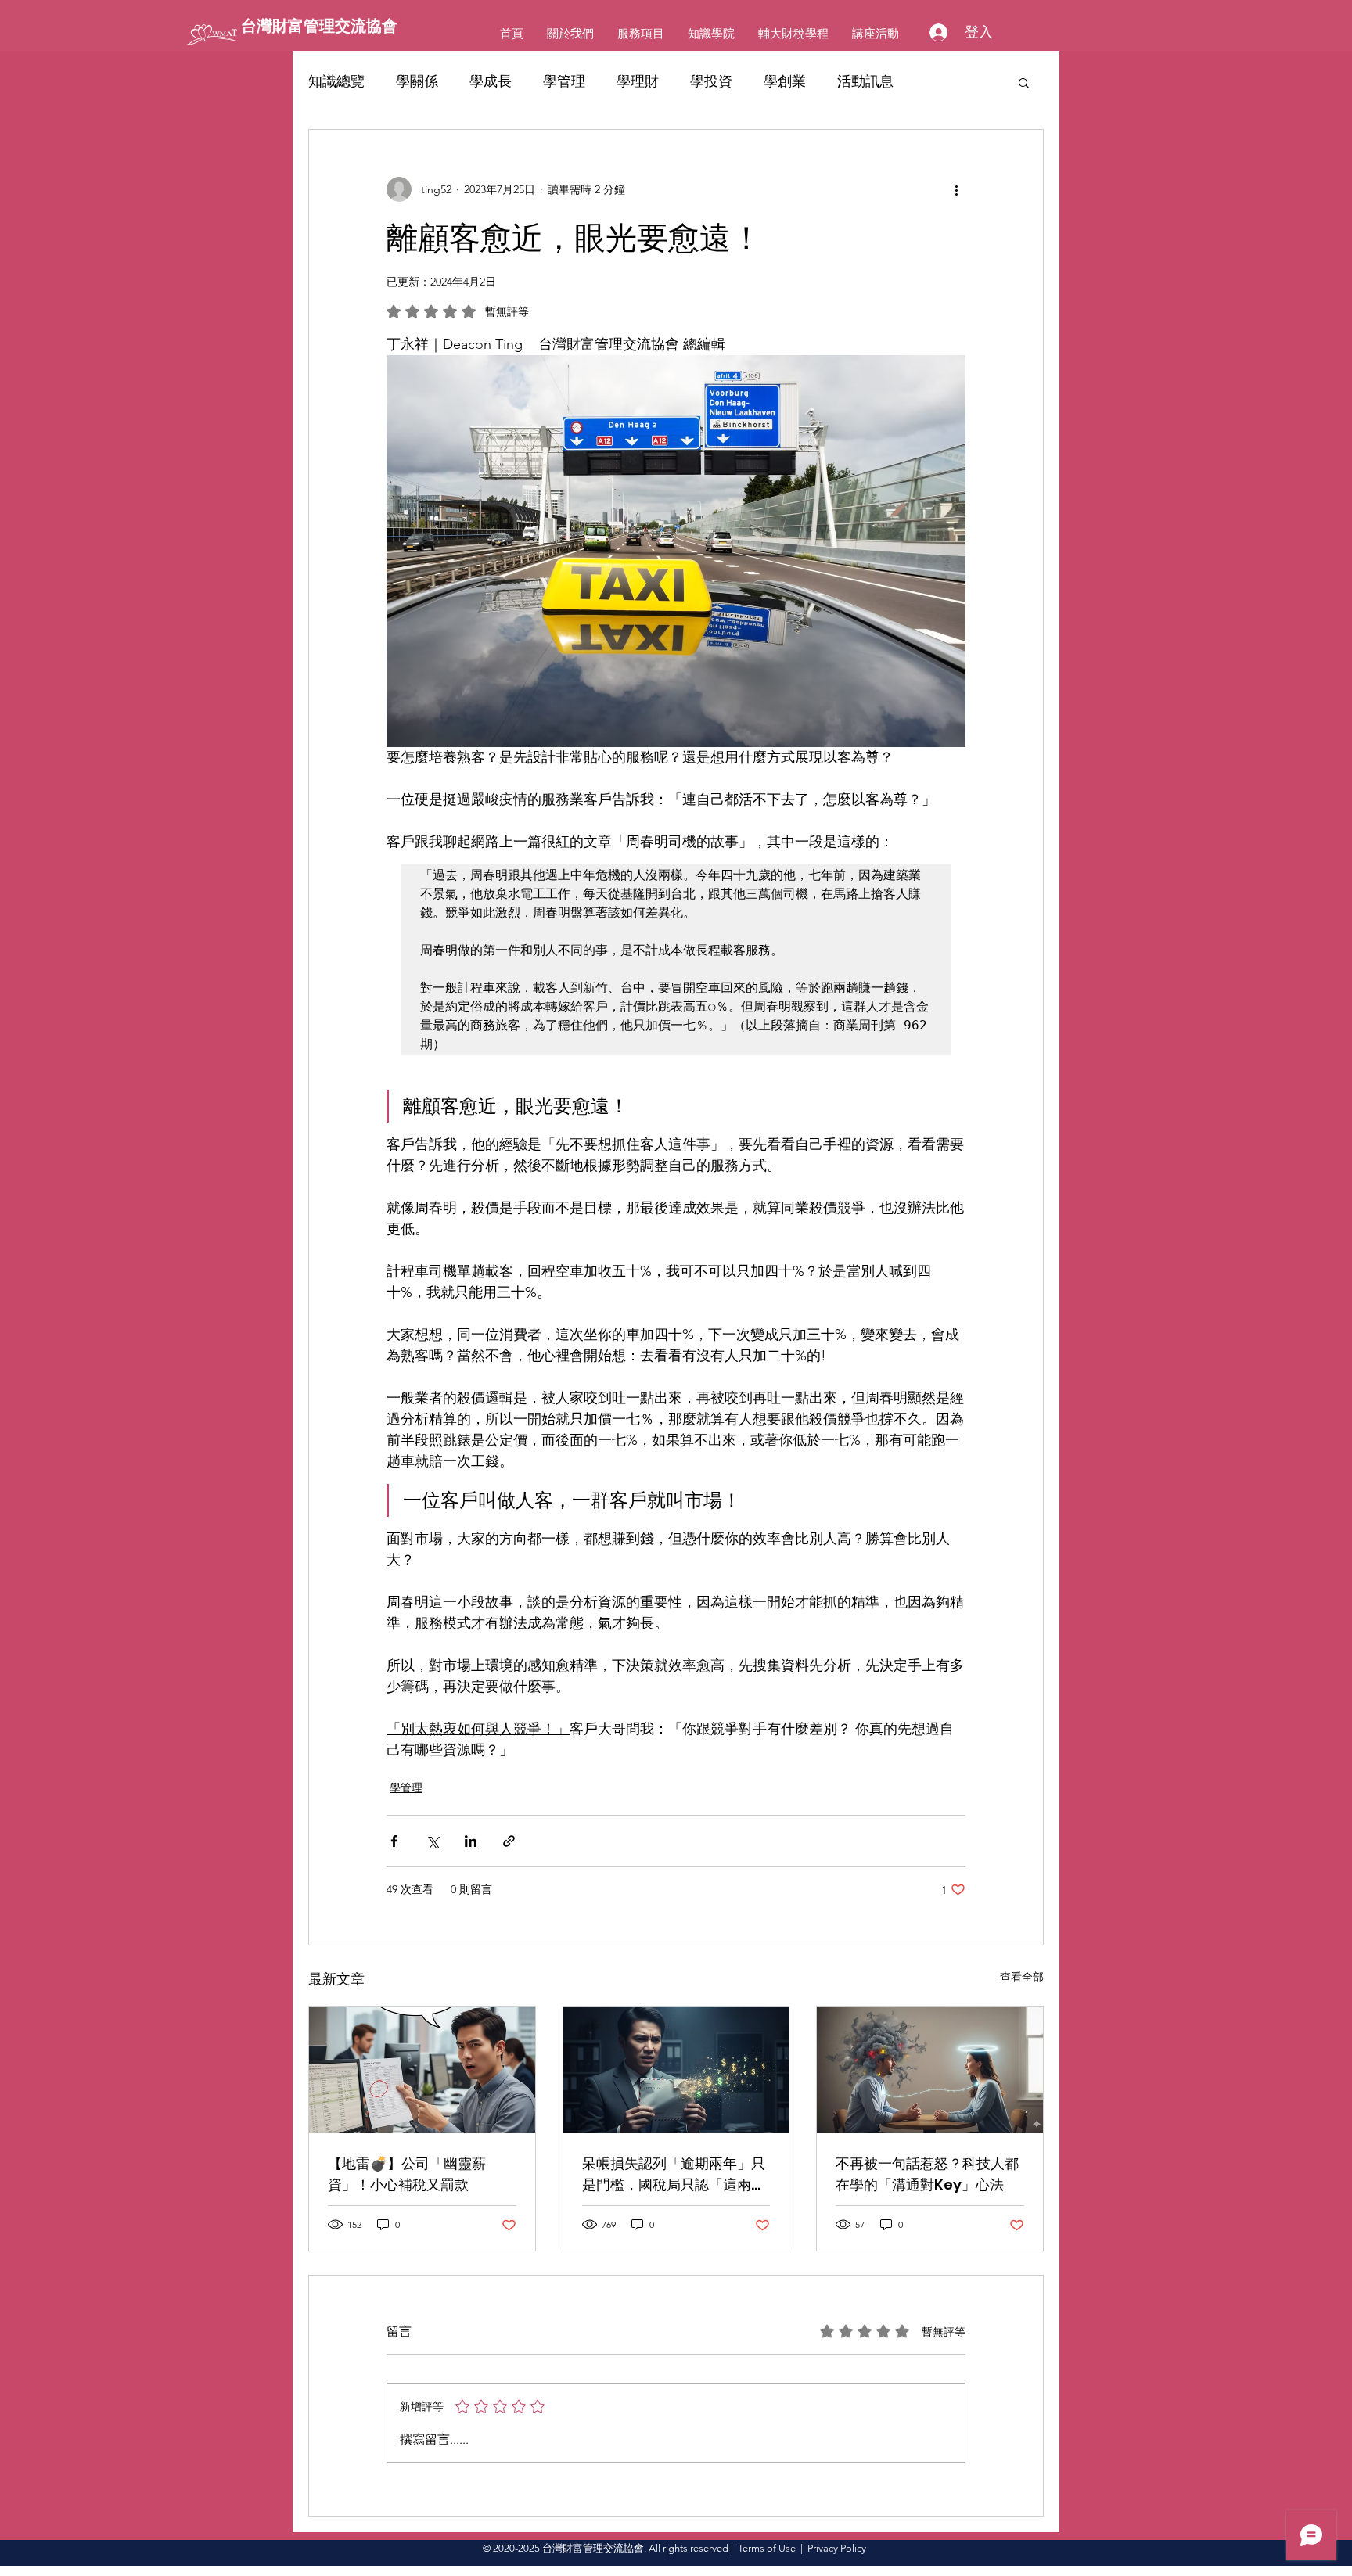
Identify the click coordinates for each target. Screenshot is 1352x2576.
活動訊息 (865, 81)
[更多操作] (956, 189)
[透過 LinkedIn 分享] (471, 1841)
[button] (1024, 82)
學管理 (564, 81)
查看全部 (1022, 1977)
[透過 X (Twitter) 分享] (432, 1841)
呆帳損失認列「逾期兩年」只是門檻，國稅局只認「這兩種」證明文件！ (674, 2174)
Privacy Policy (837, 2548)
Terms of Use (767, 2548)
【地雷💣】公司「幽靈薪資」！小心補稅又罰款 (407, 2174)
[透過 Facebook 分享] (394, 1841)
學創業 (785, 81)
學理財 (638, 81)
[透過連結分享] (509, 1841)
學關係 (417, 81)
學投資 (711, 81)
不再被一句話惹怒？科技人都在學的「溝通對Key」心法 (927, 2174)
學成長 (491, 81)
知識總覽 (336, 81)
